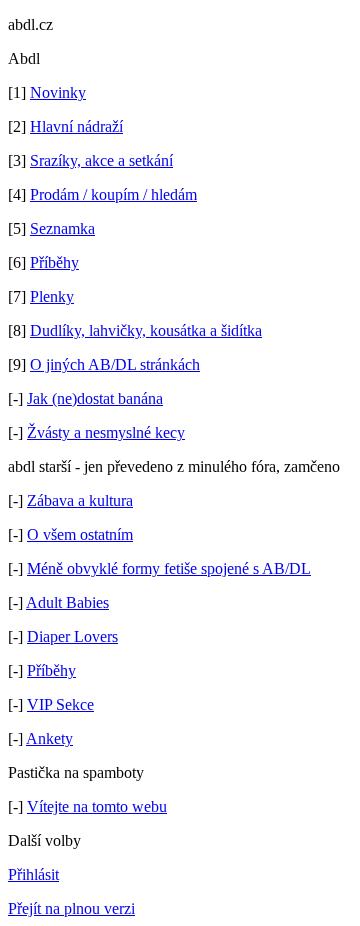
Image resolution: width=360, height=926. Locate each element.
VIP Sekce (60, 704)
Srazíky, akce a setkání (101, 160)
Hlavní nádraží (76, 126)
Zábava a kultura (80, 500)
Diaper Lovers (72, 636)
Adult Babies (67, 602)
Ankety (49, 738)
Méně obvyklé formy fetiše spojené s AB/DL (169, 568)
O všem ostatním (80, 534)
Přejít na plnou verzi (71, 908)
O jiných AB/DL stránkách (115, 364)
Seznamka (62, 228)
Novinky (58, 92)
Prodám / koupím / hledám (113, 194)
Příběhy (54, 262)
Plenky (52, 296)
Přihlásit (33, 874)
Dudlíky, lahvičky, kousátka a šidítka (146, 330)
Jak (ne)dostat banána (95, 398)
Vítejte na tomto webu (97, 806)
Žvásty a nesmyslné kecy (106, 432)
